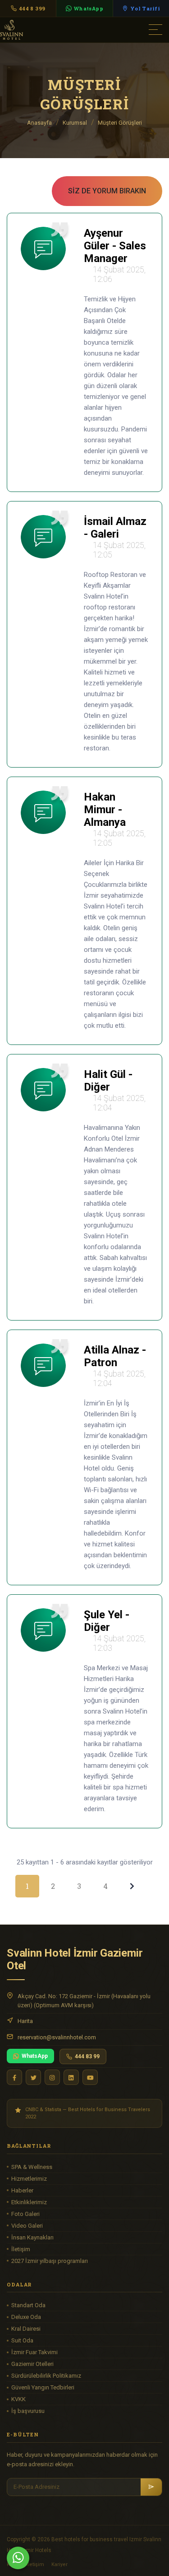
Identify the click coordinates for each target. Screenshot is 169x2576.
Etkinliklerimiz (29, 2202)
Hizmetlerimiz (29, 2179)
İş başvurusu (28, 2411)
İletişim (21, 2249)
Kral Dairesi (26, 2329)
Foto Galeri (25, 2214)
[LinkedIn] (71, 2077)
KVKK (18, 2399)
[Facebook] (14, 2077)
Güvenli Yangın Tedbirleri (43, 2387)
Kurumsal (75, 123)
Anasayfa (39, 123)
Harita (25, 2021)
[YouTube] (90, 2077)
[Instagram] (52, 2077)
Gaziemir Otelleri (32, 2364)
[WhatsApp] (18, 2558)
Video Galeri (27, 2226)
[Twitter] (33, 2077)
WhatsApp (35, 2056)
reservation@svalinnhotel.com (57, 2037)
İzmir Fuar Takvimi (34, 2352)
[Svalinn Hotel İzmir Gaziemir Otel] (50, 29)
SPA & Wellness (32, 2167)
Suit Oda (22, 2340)
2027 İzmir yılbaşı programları (50, 2261)
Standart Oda (28, 2305)
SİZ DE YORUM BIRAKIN (107, 191)
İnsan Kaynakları (32, 2237)
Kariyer (59, 2564)
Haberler (22, 2190)
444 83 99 (87, 2056)
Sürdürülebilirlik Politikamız (46, 2376)
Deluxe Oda (26, 2317)
